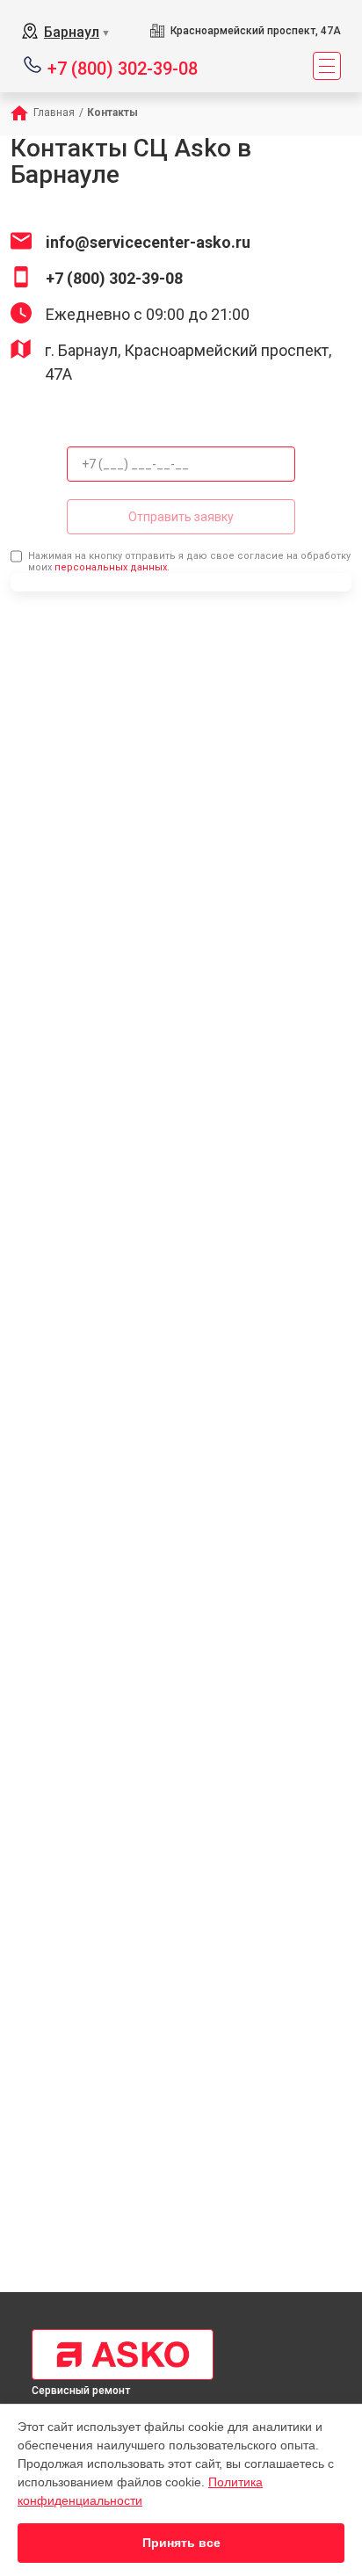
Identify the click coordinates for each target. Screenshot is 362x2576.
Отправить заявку (181, 517)
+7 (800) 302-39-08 (123, 67)
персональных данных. (112, 567)
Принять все (181, 2543)
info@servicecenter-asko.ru (148, 242)
